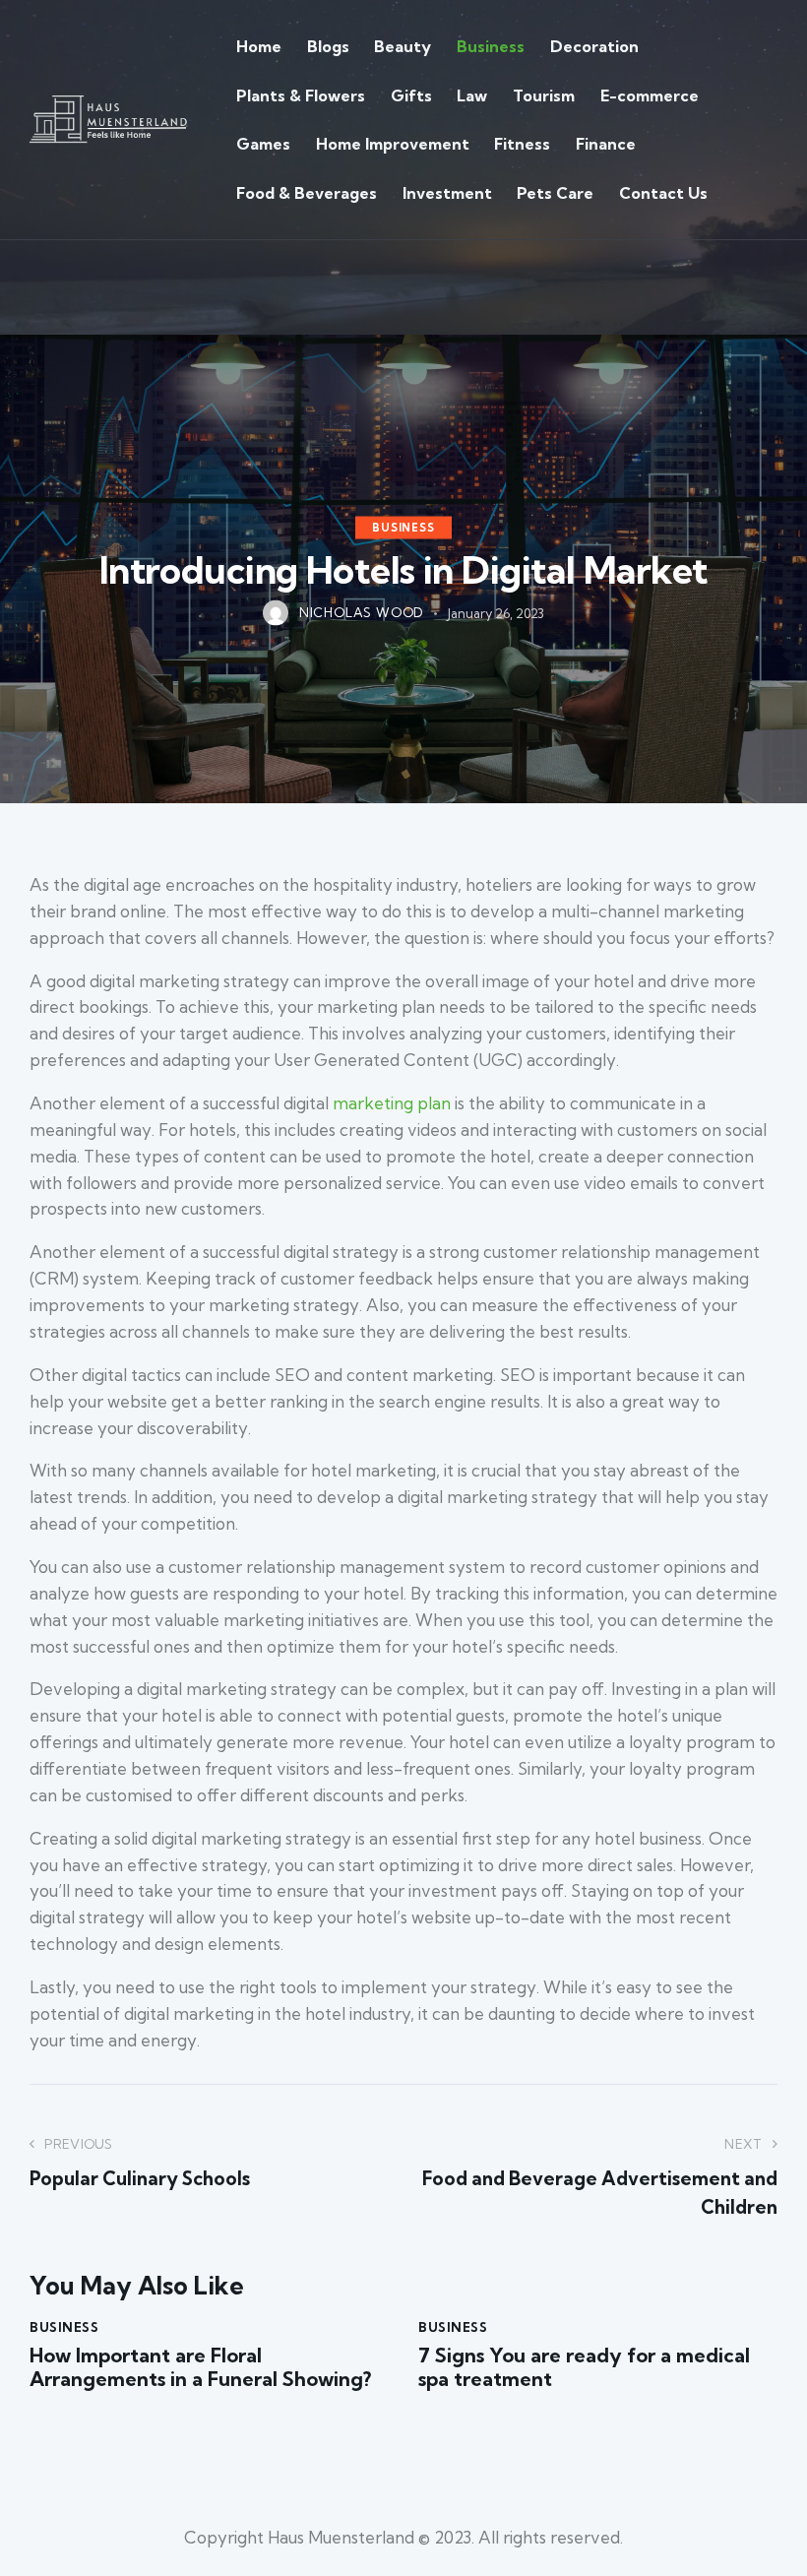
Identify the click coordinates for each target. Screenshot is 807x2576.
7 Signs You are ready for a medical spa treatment (584, 2367)
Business (403, 528)
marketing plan (392, 1103)
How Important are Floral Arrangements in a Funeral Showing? (200, 2367)
